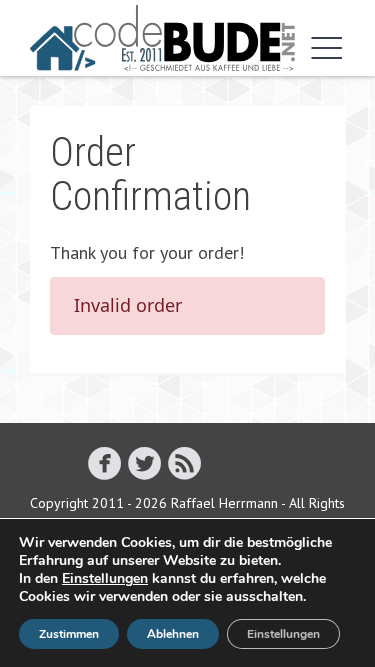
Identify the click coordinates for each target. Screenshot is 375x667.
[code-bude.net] (162, 38)
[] (104, 462)
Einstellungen (105, 579)
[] (144, 462)
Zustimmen (69, 634)
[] (184, 462)
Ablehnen (173, 634)
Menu (322, 48)
